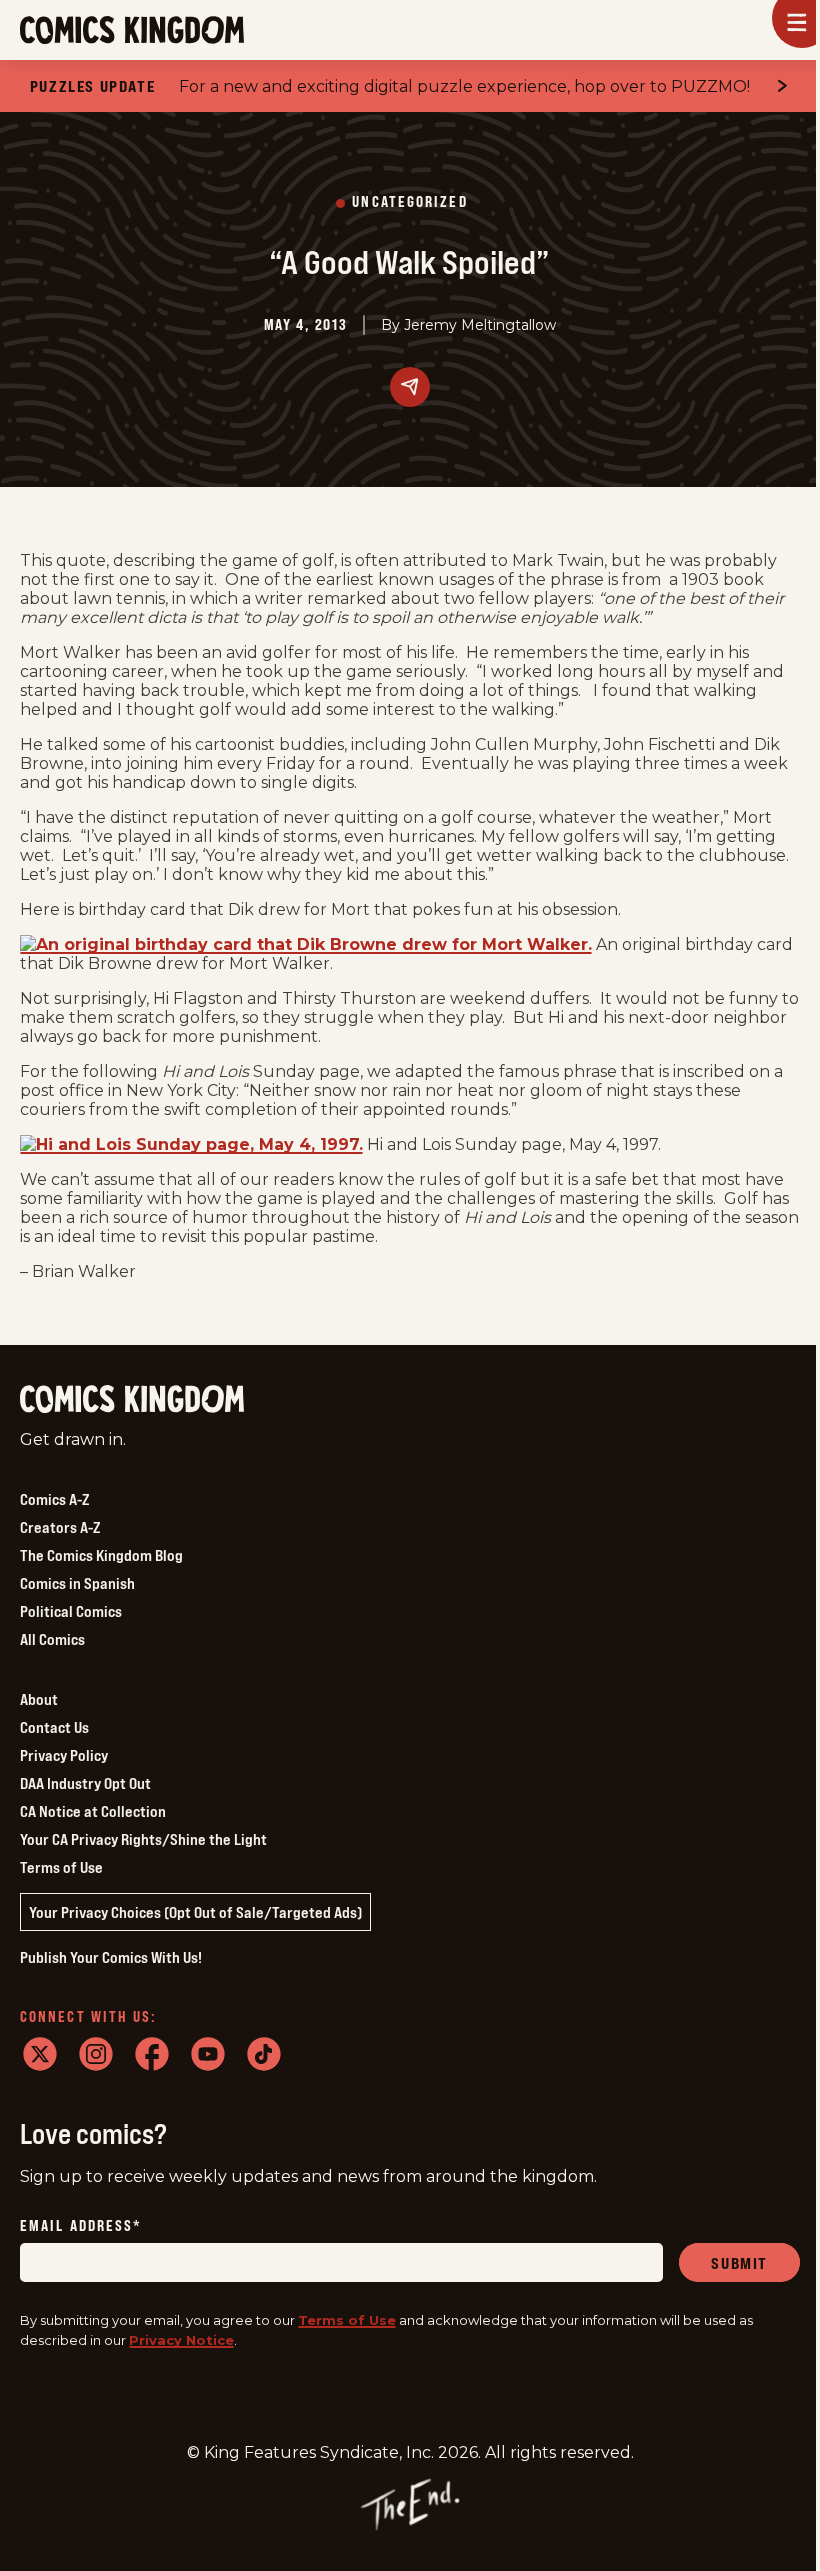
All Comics (52, 1639)
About (39, 1699)
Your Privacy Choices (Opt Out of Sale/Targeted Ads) (195, 1912)
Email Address (81, 2226)
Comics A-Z (54, 1499)
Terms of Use (61, 1867)
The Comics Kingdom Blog (101, 1555)
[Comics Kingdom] (132, 1399)
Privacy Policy (64, 1755)
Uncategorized (409, 202)
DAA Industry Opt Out (85, 1783)
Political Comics (71, 1611)
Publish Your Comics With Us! (111, 1957)
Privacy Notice (181, 2340)
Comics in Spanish (77, 1583)
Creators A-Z (60, 1527)
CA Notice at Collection (93, 1811)
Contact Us (54, 1727)
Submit (739, 2263)
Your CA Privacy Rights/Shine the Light (143, 1839)
